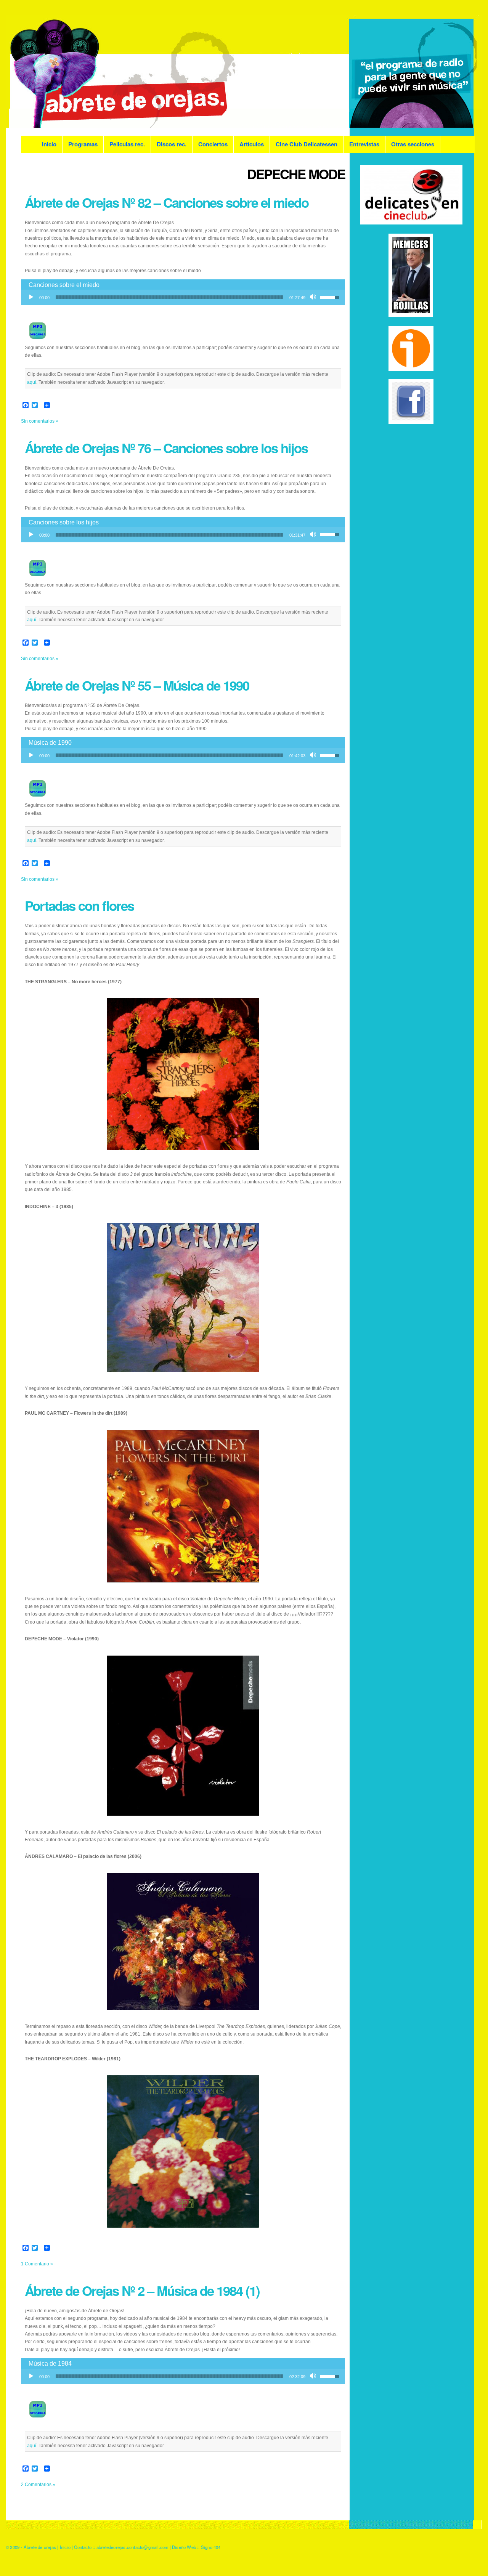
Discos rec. (172, 144)
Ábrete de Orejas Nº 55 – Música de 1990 (137, 685)
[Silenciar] (314, 297)
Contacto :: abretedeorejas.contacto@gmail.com (121, 2547)
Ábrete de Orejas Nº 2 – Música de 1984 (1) (142, 2291)
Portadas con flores (79, 906)
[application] (183, 297)
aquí (32, 382)
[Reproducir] (31, 297)
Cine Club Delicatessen (307, 144)
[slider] (169, 297)
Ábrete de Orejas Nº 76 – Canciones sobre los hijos (166, 448)
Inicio (49, 144)
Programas (83, 144)
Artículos (252, 144)
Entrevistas (364, 144)
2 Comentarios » (38, 2485)
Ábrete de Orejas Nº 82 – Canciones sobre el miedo (167, 202)
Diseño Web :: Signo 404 (196, 2547)
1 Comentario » (37, 2264)
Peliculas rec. (127, 144)
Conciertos (213, 144)
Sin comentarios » (40, 421)
